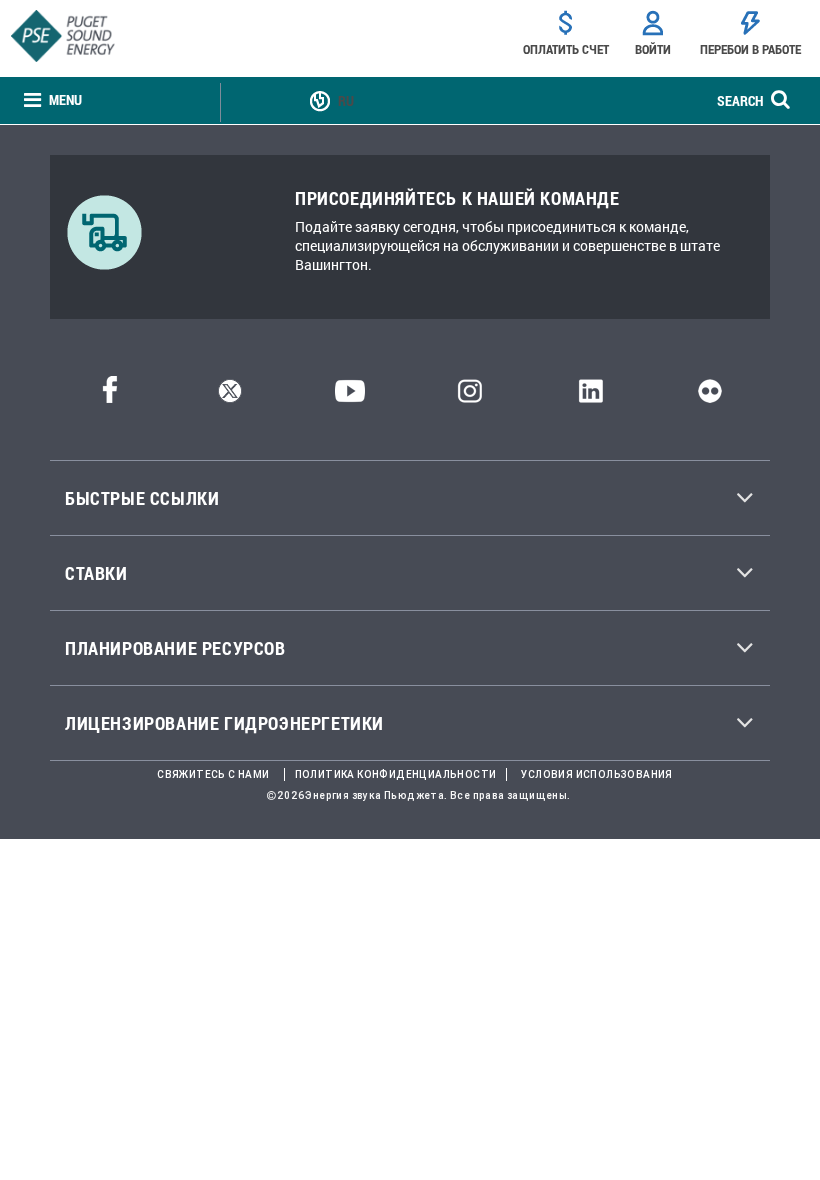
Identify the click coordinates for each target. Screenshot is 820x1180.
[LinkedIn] (590, 396)
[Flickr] (710, 396)
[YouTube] (350, 396)
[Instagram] (470, 396)
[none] (53, 100)
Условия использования (596, 774)
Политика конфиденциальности (396, 774)
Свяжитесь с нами (213, 774)
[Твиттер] (230, 396)
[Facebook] (110, 396)
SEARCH (740, 100)
